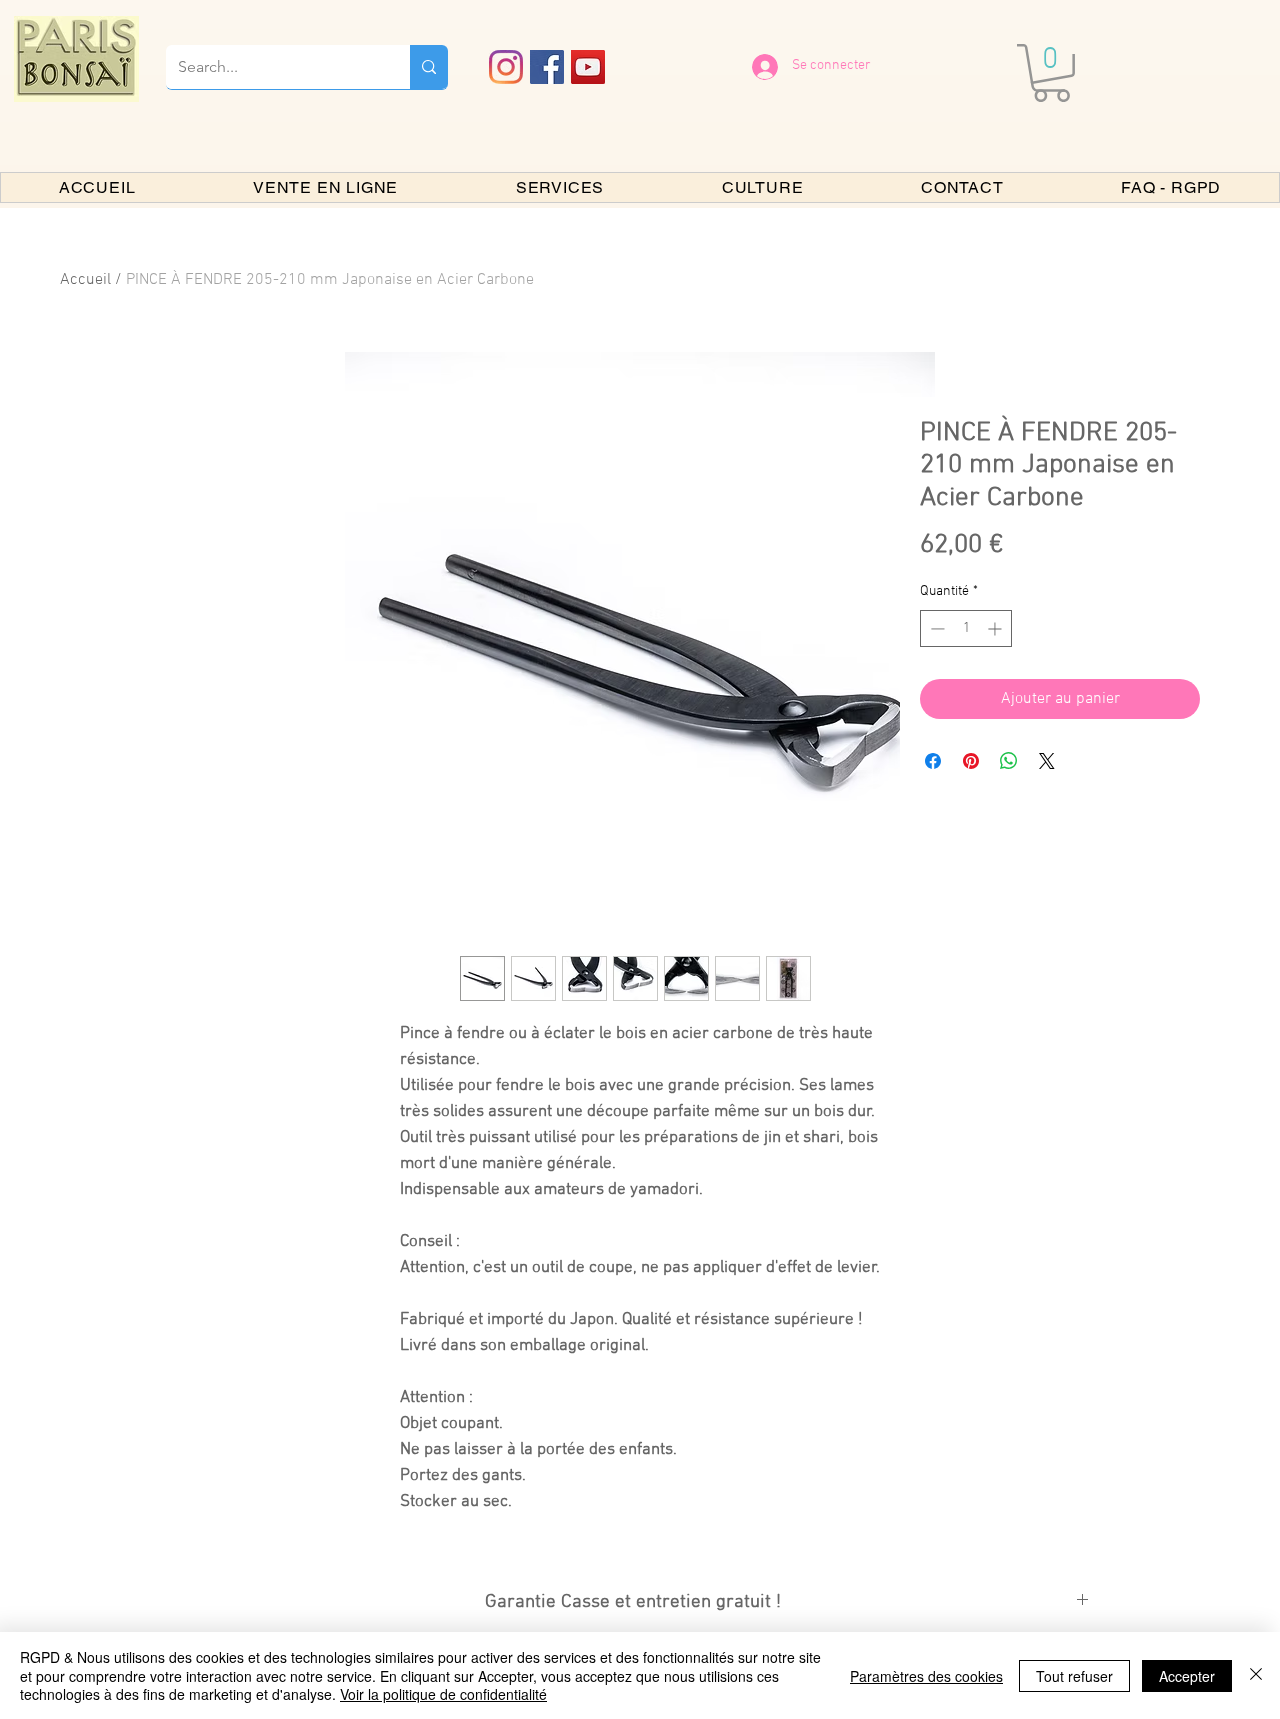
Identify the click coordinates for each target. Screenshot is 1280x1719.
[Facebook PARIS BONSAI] (547, 67)
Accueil (85, 280)
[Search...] (429, 67)
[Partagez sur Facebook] (933, 761)
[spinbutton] (966, 628)
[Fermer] (1256, 1675)
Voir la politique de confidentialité (443, 1694)
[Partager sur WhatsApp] (1009, 761)
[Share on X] (1047, 761)
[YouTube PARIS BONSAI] (588, 67)
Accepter (1187, 1676)
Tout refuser (1074, 1676)
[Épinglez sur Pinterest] (971, 761)
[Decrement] (935, 628)
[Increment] (996, 628)
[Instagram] (506, 67)
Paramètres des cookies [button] (926, 1676)
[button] (1051, 73)
